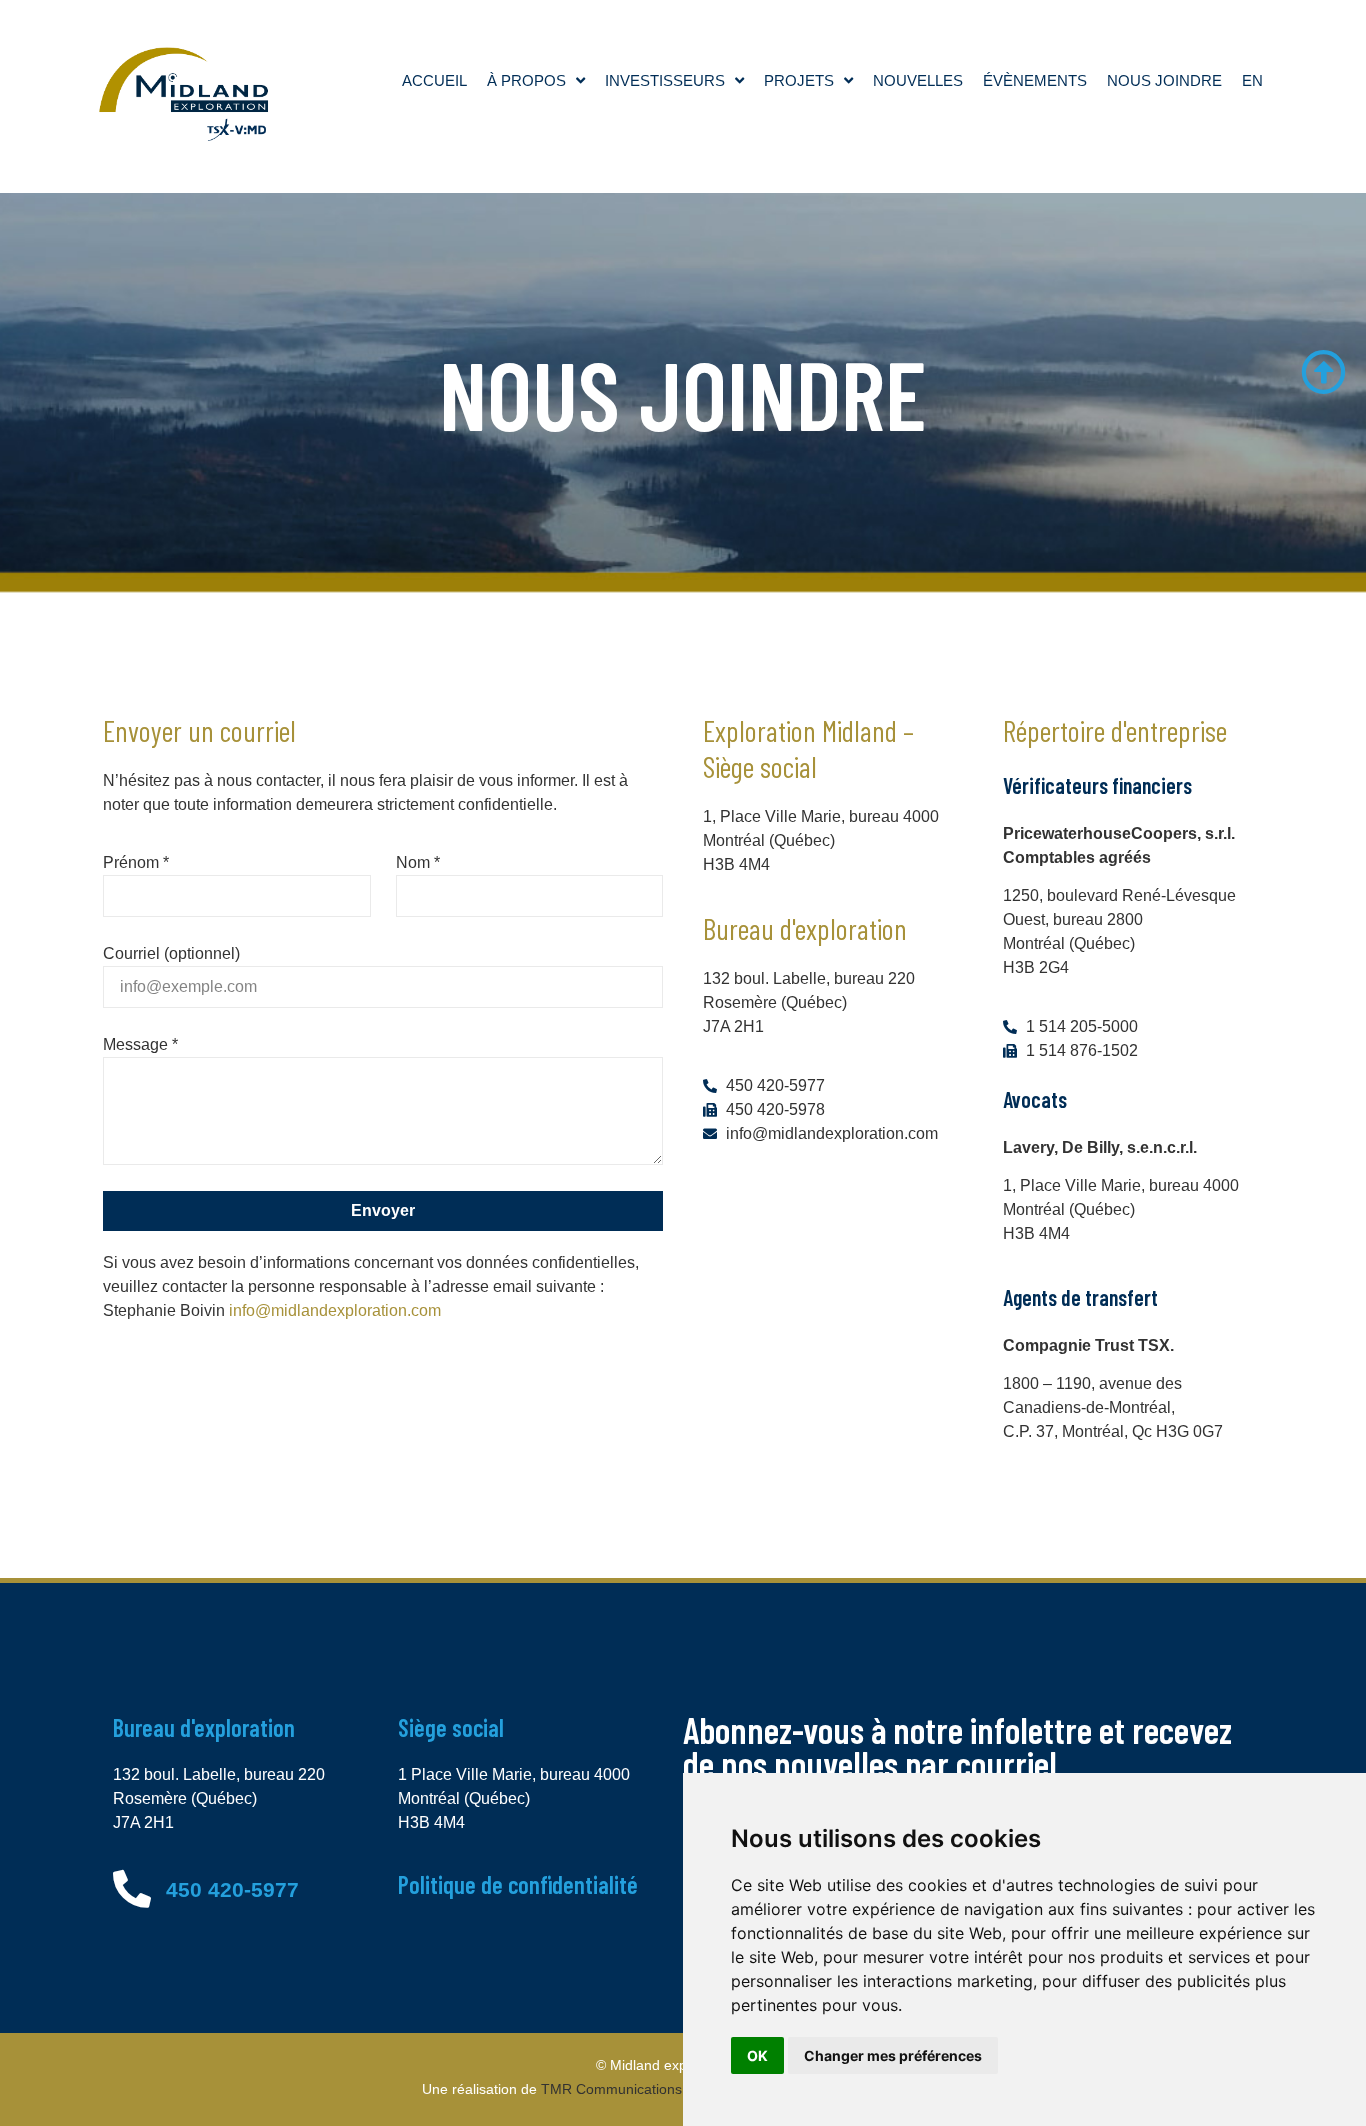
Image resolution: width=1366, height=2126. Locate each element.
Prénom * (136, 862)
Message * (140, 1044)
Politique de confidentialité (518, 1884)
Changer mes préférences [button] (893, 2055)
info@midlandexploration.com (335, 1310)
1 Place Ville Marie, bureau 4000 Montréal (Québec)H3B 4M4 (514, 1798)
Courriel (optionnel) (171, 953)
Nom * (418, 862)
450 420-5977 (232, 1889)
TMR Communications (611, 2089)
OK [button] (757, 2055)
